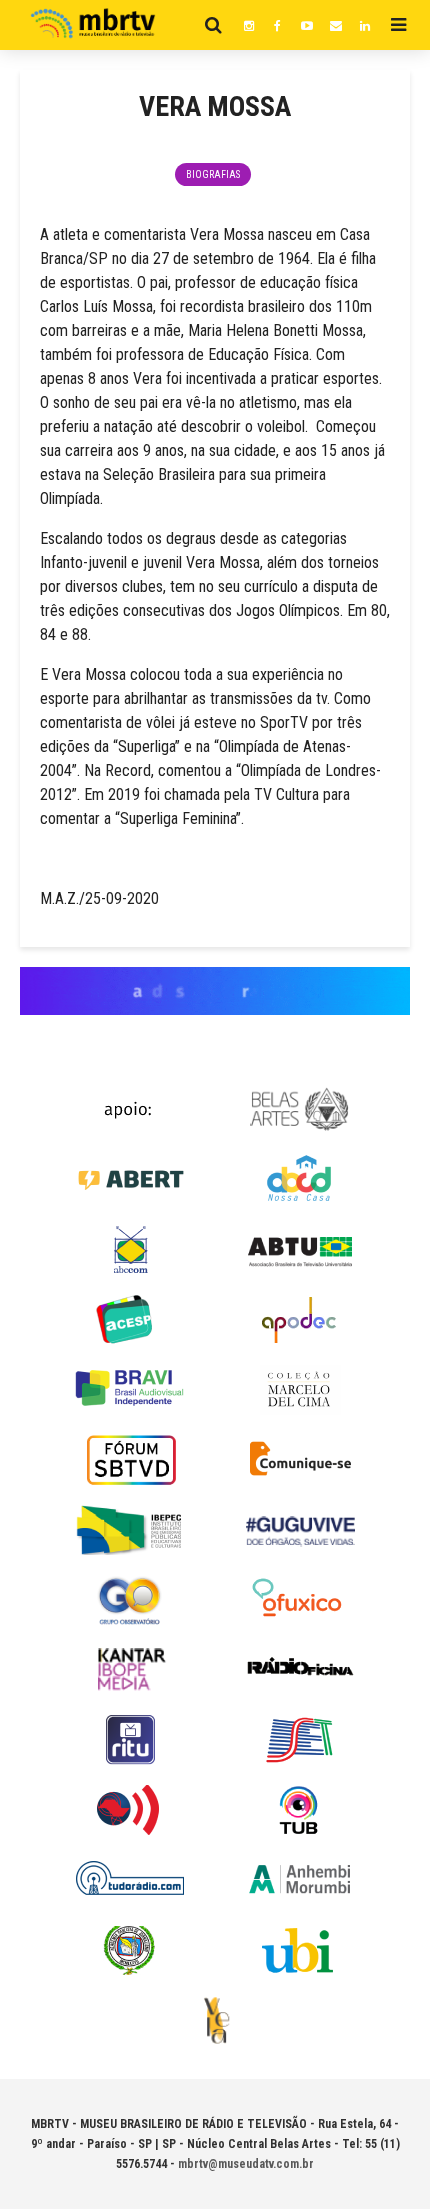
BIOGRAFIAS (213, 174)
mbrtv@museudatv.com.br (246, 2164)
